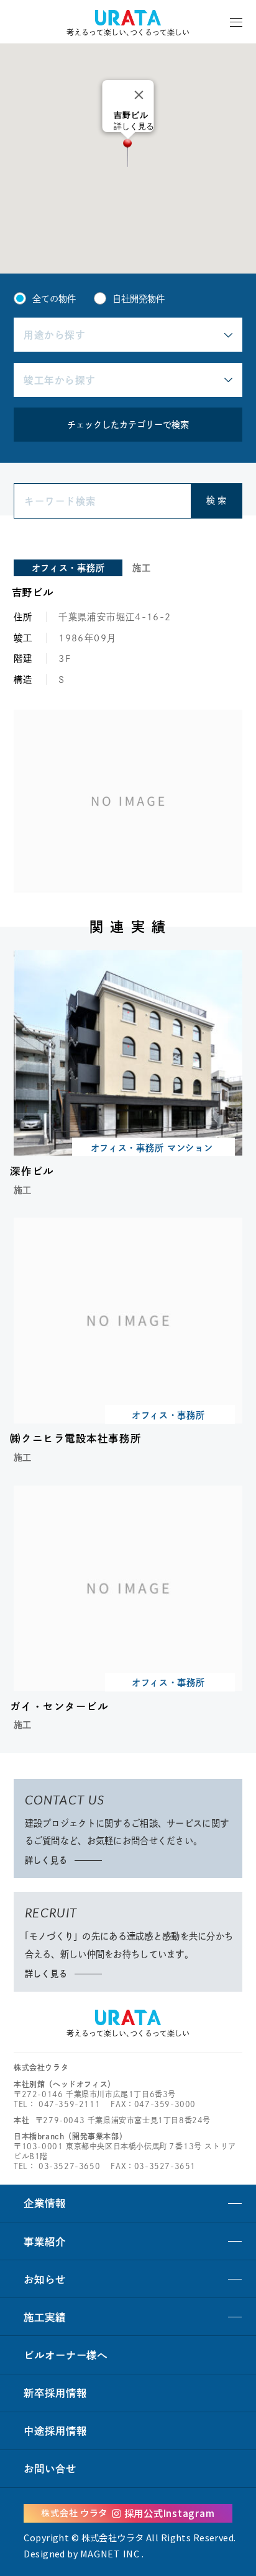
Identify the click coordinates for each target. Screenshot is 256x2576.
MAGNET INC (110, 2553)
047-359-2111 (69, 2104)
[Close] (139, 95)
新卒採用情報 (55, 2393)
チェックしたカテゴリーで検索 (128, 425)
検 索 (216, 500)
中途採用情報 (55, 2431)
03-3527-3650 (69, 2166)
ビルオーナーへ (66, 2355)
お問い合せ (50, 2468)
